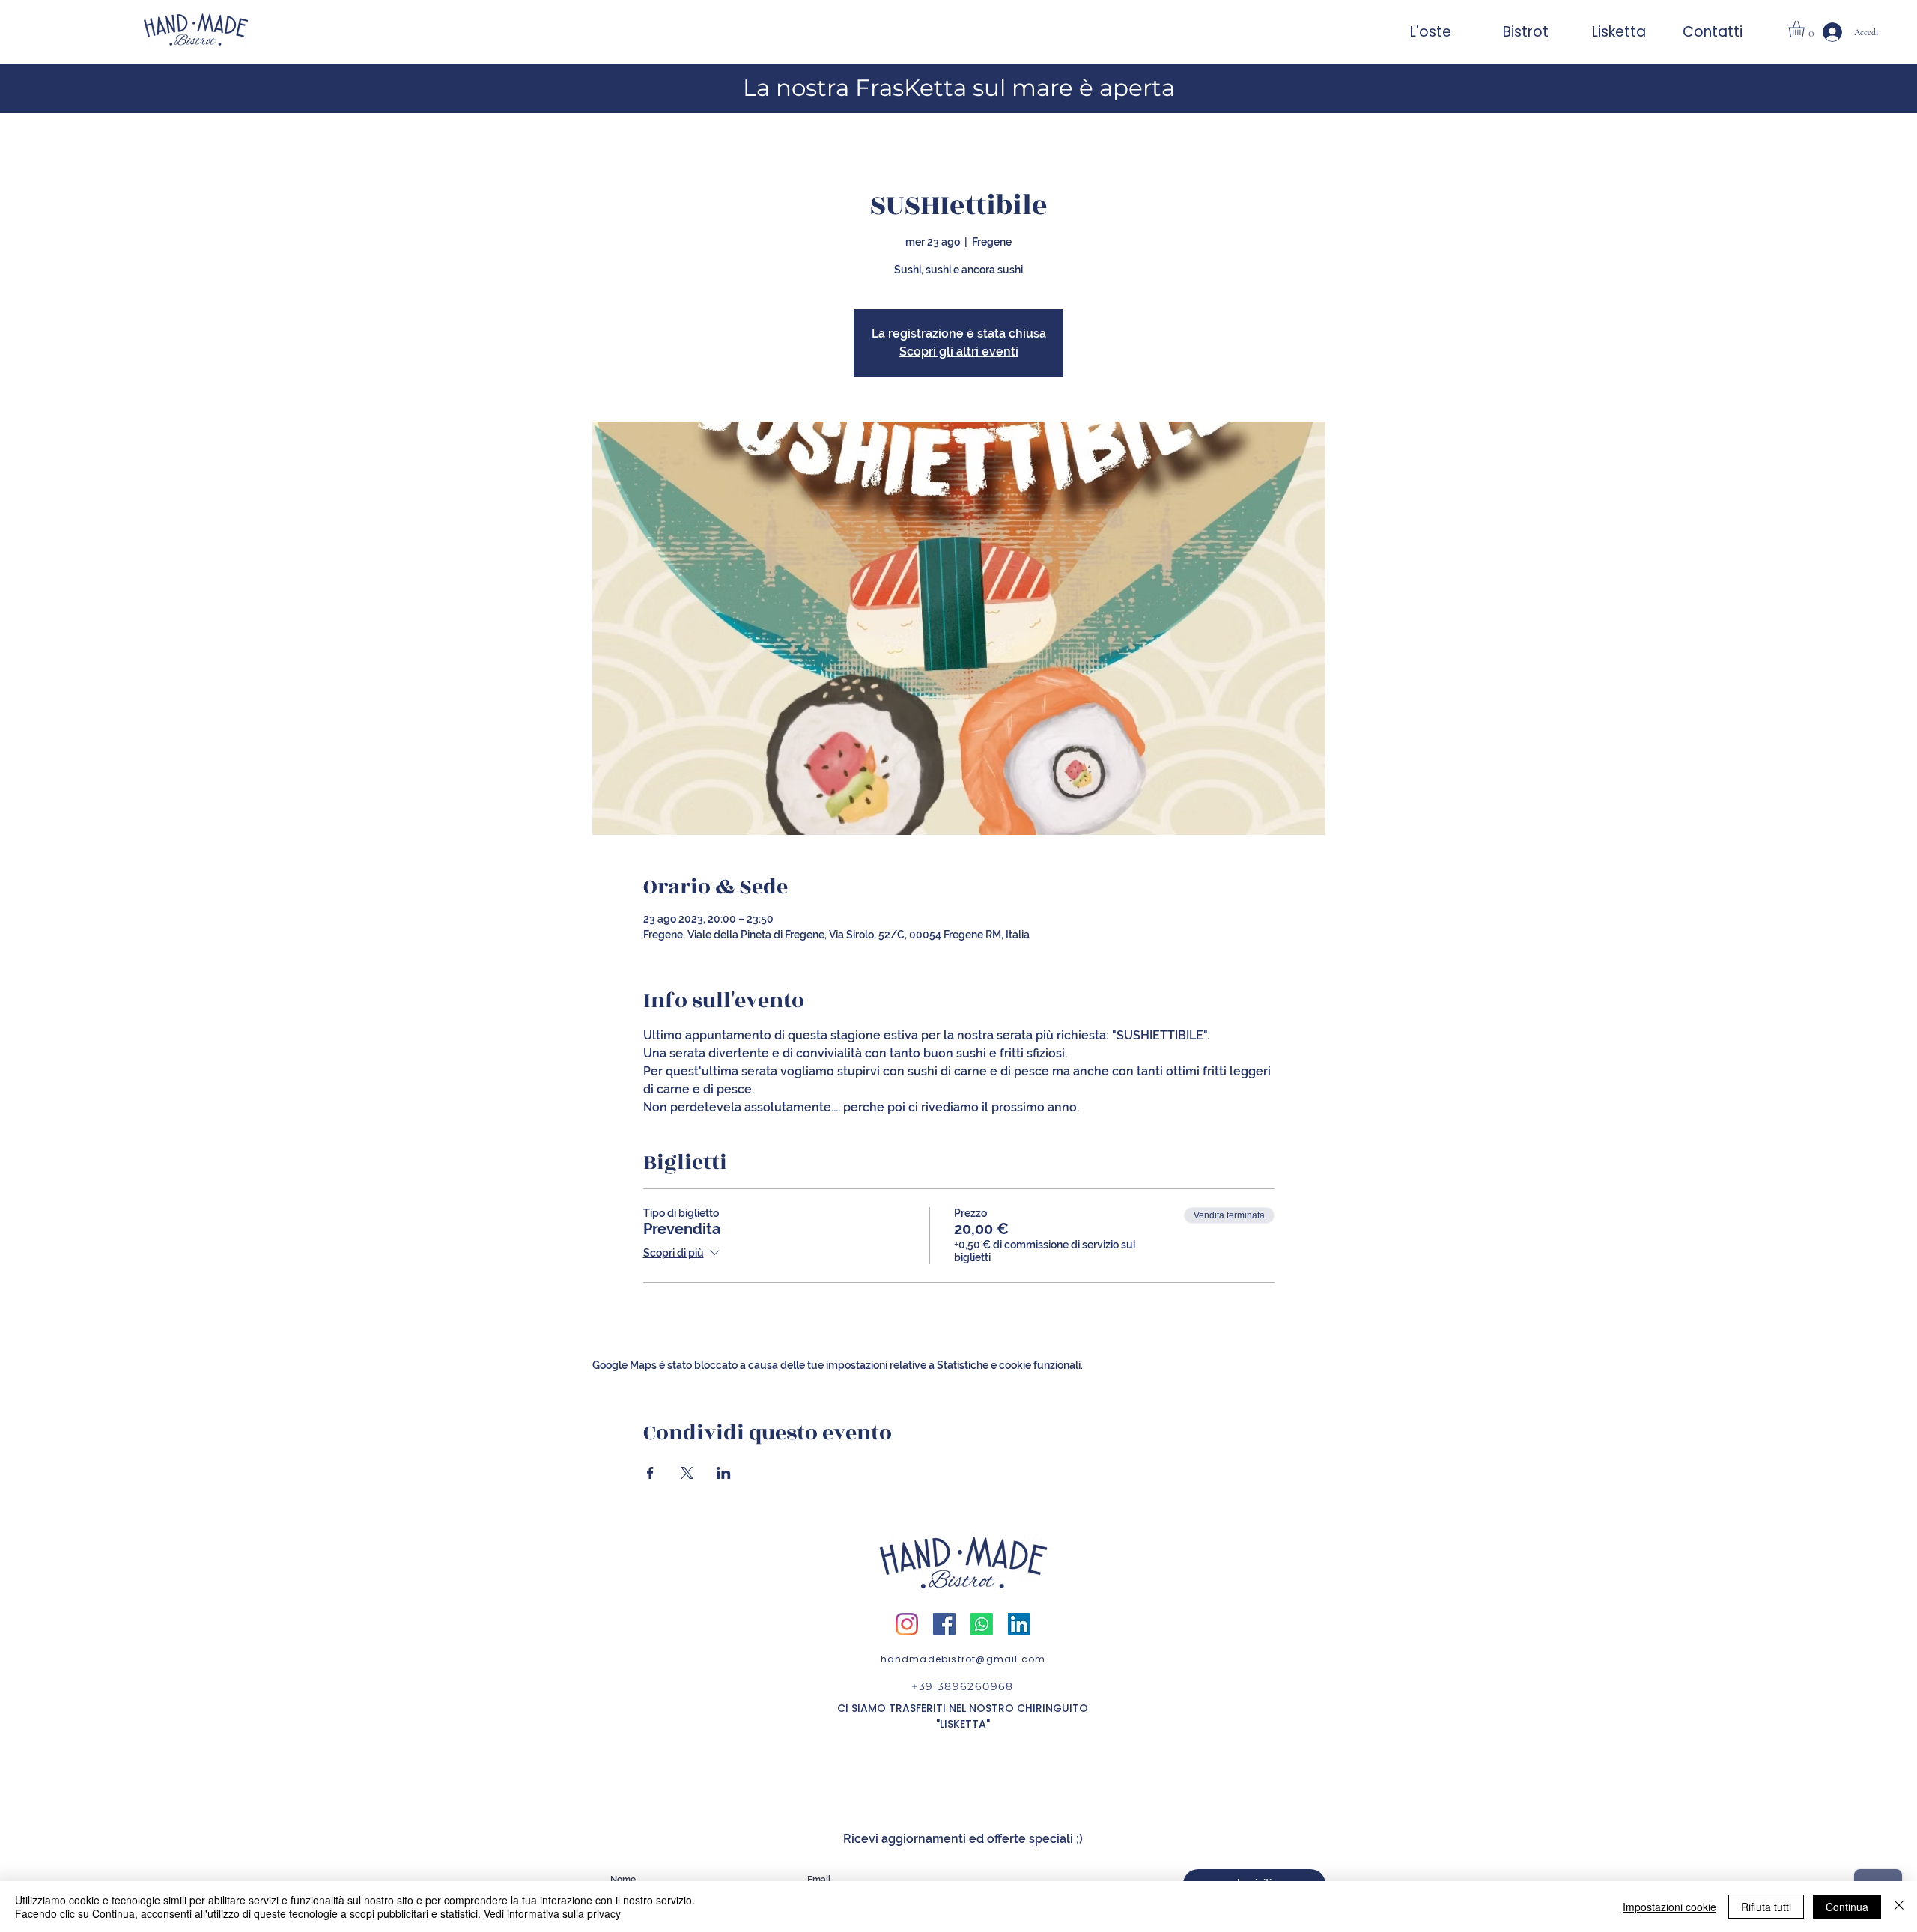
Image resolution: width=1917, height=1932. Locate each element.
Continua (1847, 1907)
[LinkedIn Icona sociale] (1019, 1624)
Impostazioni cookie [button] (1670, 1907)
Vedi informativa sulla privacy (552, 1913)
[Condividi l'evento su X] (687, 1473)
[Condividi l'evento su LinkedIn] (724, 1473)
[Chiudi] (1899, 1907)
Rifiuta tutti (1766, 1907)
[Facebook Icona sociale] (944, 1624)
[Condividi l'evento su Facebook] (650, 1473)
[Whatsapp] (982, 1624)
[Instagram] (907, 1624)
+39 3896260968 (963, 1686)
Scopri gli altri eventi (959, 352)
